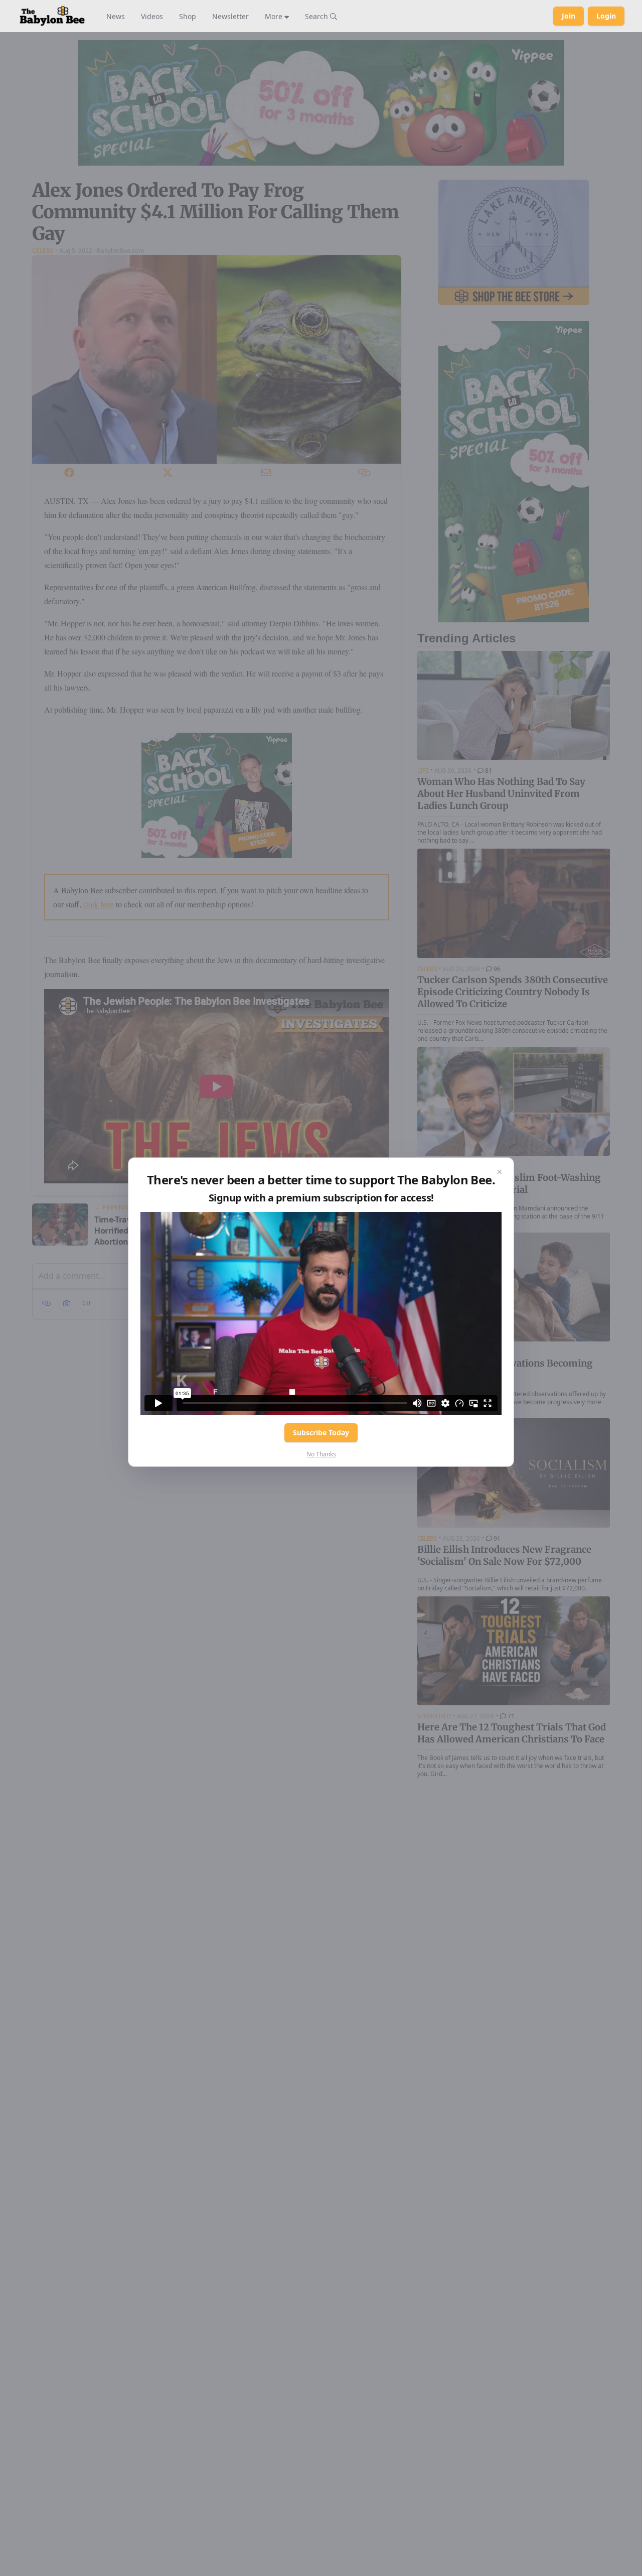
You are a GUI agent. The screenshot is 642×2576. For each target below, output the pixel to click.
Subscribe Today (321, 1433)
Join (569, 16)
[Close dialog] (500, 1172)
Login (606, 16)
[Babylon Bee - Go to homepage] (52, 16)
